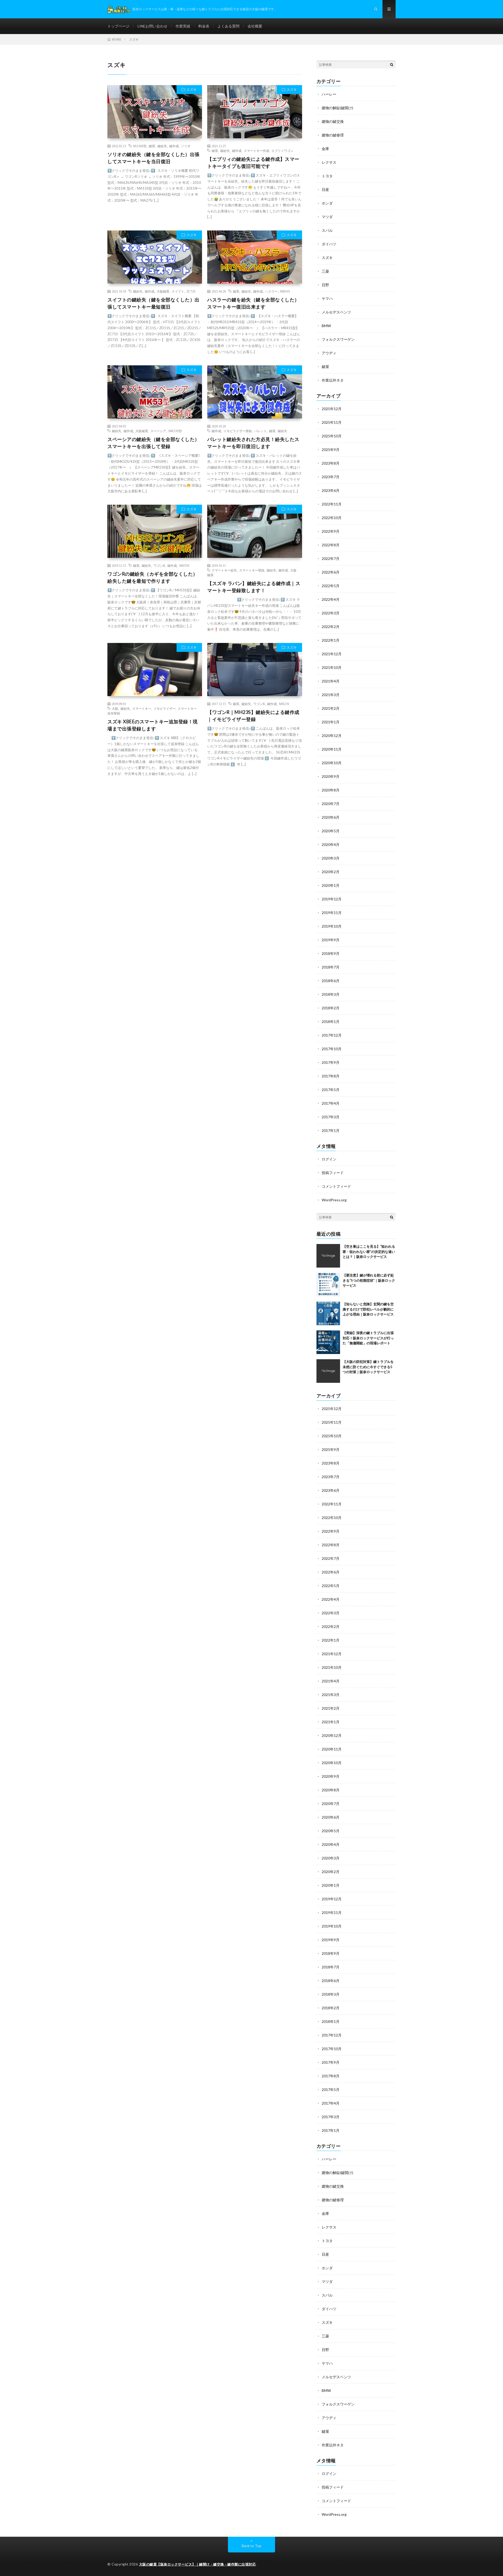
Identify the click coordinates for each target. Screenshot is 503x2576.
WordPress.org (334, 1200)
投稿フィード (333, 1173)
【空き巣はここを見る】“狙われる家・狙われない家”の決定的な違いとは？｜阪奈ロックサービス (369, 1251)
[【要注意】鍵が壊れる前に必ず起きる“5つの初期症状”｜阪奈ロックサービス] (328, 1285)
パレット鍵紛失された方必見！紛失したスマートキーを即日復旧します (253, 443)
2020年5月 (331, 831)
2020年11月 (332, 749)
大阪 (115, 708)
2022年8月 (331, 545)
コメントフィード (336, 1186)
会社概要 (255, 26)
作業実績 (183, 26)
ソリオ (186, 146)
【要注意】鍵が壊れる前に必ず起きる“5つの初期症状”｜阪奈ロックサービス (369, 1280)
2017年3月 (331, 1117)
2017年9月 (331, 1062)
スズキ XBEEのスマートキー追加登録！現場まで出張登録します (153, 725)
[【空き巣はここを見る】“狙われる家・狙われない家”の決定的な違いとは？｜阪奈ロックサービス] (328, 1256)
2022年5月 (331, 586)
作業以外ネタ (333, 380)
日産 (325, 189)
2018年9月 (331, 953)
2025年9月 (331, 450)
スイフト (178, 291)
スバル (327, 230)
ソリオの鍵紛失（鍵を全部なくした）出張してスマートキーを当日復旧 (154, 158)
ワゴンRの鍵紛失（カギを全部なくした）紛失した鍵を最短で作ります (153, 577)
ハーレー (329, 94)
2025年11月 (332, 422)
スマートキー (142, 708)
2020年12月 (332, 736)
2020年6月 (331, 817)
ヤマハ (327, 298)
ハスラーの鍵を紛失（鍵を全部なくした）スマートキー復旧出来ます (253, 303)
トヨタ (327, 176)
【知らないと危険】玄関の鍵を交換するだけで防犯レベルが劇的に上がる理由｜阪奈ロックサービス (368, 1309)
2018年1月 (331, 1022)
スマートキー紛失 (224, 570)
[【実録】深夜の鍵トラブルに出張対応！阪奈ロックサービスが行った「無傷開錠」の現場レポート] (328, 1342)
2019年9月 (331, 940)
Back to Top (252, 2546)
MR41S (285, 291)
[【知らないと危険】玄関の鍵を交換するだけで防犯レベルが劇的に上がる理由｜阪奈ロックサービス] (328, 1313)
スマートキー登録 (252, 570)
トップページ (118, 26)
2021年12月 (332, 654)
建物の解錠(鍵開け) (337, 108)
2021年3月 (331, 695)
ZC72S (191, 291)
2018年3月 (331, 994)
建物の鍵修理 (333, 135)
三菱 (325, 271)
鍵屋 (152, 146)
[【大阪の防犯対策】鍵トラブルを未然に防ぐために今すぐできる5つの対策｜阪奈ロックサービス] (328, 1371)
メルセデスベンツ (336, 312)
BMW (326, 326)
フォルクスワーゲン (338, 339)
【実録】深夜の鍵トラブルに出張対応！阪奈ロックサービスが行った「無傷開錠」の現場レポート (368, 1338)
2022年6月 (331, 572)
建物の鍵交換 (333, 121)
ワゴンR (159, 565)
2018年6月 (331, 981)
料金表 (204, 26)
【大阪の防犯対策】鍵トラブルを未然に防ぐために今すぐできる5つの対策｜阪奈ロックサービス (368, 1367)
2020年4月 (331, 844)
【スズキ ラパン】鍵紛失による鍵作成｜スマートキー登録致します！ (254, 587)
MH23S (284, 704)
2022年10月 (332, 518)
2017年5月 (331, 1090)
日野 (325, 285)
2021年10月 (332, 667)
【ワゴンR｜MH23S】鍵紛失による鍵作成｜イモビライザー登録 (253, 716)
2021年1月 (331, 722)
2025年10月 (332, 436)
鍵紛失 (162, 146)
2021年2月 (331, 708)
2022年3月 (331, 613)
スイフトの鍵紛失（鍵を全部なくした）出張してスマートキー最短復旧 (154, 303)
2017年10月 (332, 1049)
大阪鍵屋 (163, 291)
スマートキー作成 (256, 151)
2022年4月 (331, 599)
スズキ (192, 90)
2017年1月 (331, 1130)
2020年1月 (331, 885)
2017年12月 (332, 1035)
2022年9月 (331, 531)
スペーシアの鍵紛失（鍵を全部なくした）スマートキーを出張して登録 (154, 443)
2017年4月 (331, 1103)
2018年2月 (331, 1008)
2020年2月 (331, 872)
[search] (392, 64)
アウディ (329, 353)
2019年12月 (332, 899)
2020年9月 (331, 776)
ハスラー (271, 291)
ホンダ (327, 203)
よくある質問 (228, 26)
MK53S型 (175, 431)
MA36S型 (140, 146)
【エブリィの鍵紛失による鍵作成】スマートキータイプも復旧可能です (253, 163)
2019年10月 (332, 926)
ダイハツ (329, 244)
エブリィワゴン (282, 151)
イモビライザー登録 (238, 431)
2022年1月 (331, 640)
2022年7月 (331, 558)
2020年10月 (332, 763)
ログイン (329, 1159)
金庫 (325, 149)
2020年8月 (331, 790)
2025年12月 (332, 409)
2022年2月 (331, 627)
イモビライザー (165, 708)
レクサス (329, 162)
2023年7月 (331, 477)
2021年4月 (331, 681)
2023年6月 (331, 490)
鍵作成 (174, 146)
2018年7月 (331, 967)
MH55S (184, 565)
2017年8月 (331, 1076)
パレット (260, 431)
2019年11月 (332, 913)
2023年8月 (331, 463)
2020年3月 (331, 858)
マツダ (327, 217)
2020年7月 (331, 804)
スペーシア (158, 431)
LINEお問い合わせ (152, 26)
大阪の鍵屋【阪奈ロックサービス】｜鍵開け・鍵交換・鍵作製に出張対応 (198, 2564)
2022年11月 (332, 504)
